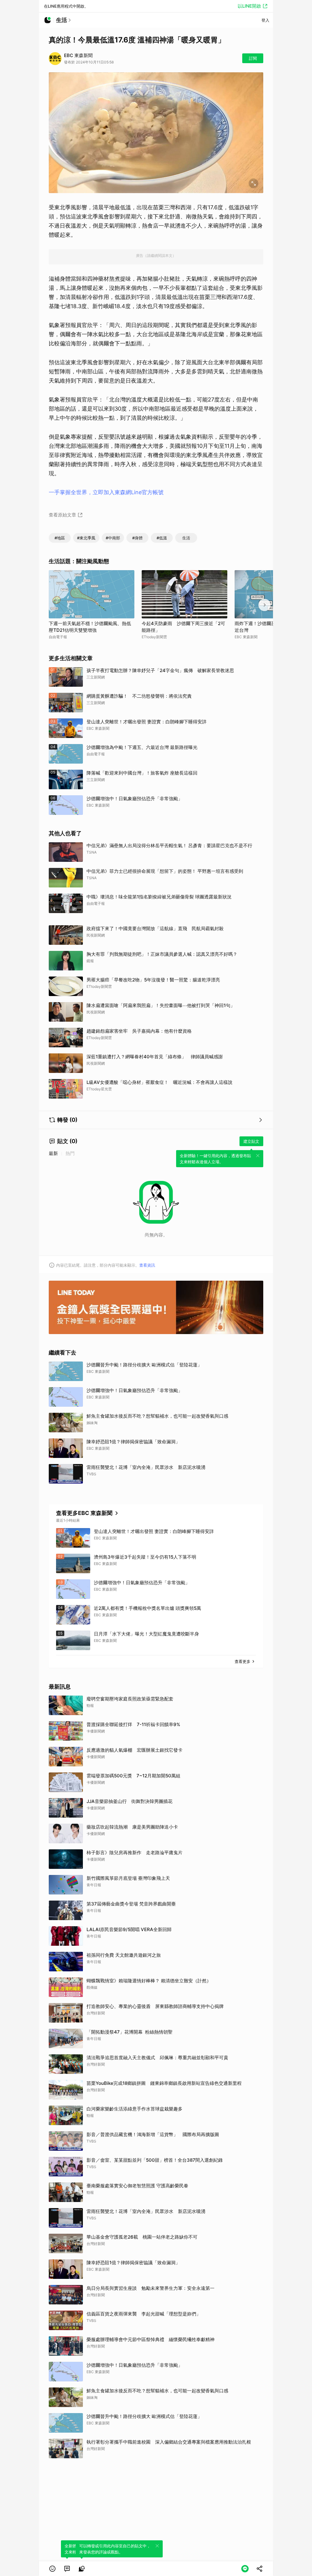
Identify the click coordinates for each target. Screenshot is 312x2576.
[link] (67, 2569)
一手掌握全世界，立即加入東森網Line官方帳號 (106, 492)
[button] (52, 2569)
